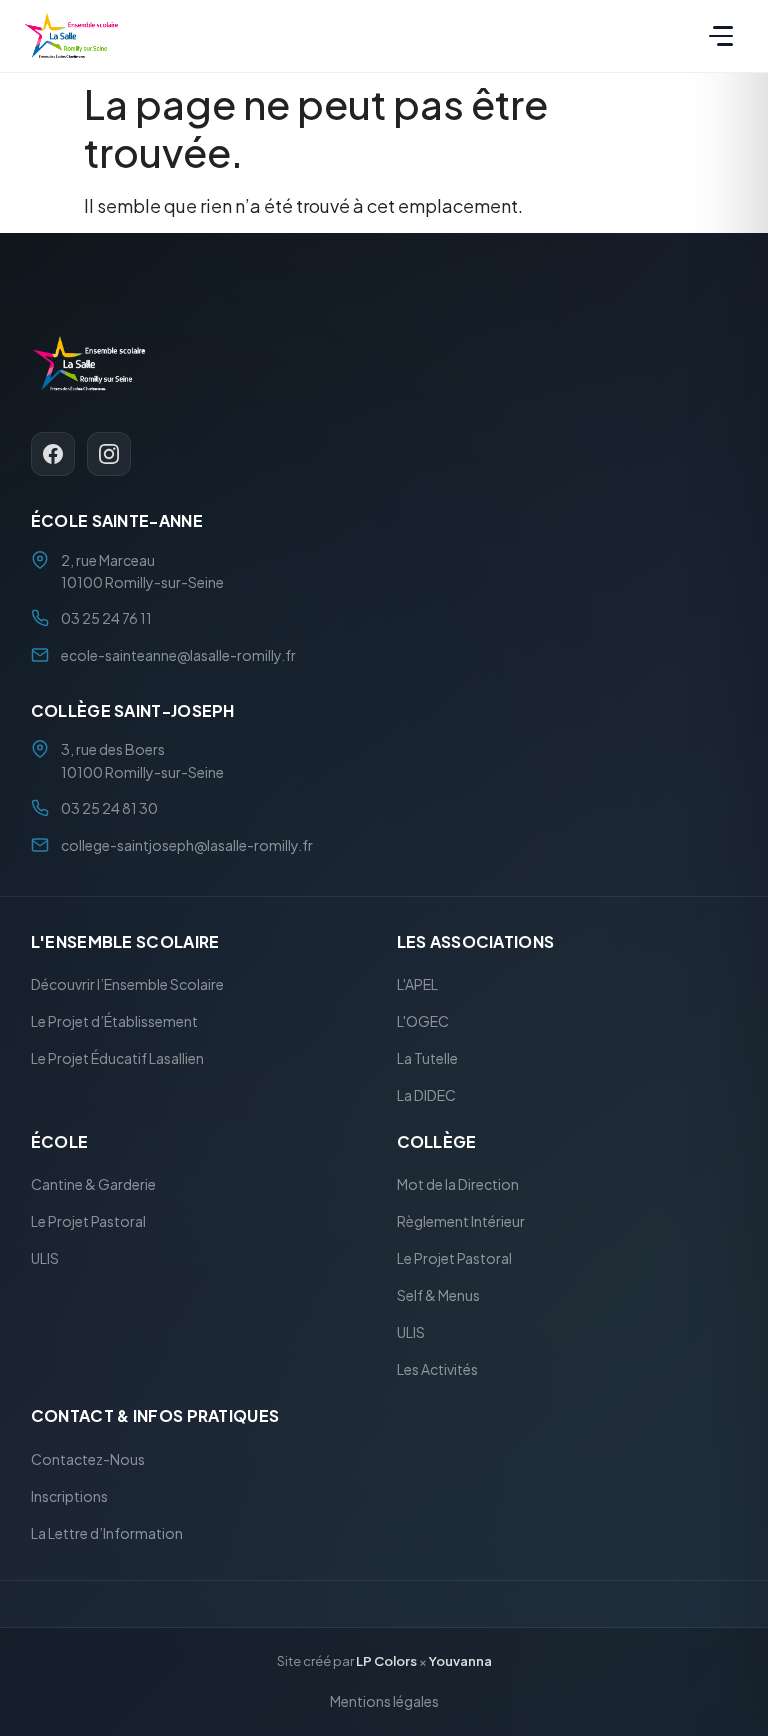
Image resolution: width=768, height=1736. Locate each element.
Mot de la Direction (458, 1185)
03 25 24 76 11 (106, 619)
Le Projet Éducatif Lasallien (117, 1059)
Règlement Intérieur (461, 1222)
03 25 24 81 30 (109, 809)
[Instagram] (109, 455)
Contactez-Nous (88, 1459)
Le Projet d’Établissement (114, 1022)
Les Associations (476, 941)
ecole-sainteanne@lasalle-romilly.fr (178, 655)
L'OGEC (423, 1022)
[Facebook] (53, 455)
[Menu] (721, 36)
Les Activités (437, 1370)
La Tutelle (427, 1059)
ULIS (45, 1259)
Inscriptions (69, 1496)
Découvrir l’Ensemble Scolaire (127, 985)
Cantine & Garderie (93, 1185)
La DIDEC (426, 1096)
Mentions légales (384, 1701)
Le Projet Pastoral (88, 1222)
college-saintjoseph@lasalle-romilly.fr (187, 845)
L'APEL (417, 985)
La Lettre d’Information (107, 1533)
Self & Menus (438, 1296)
